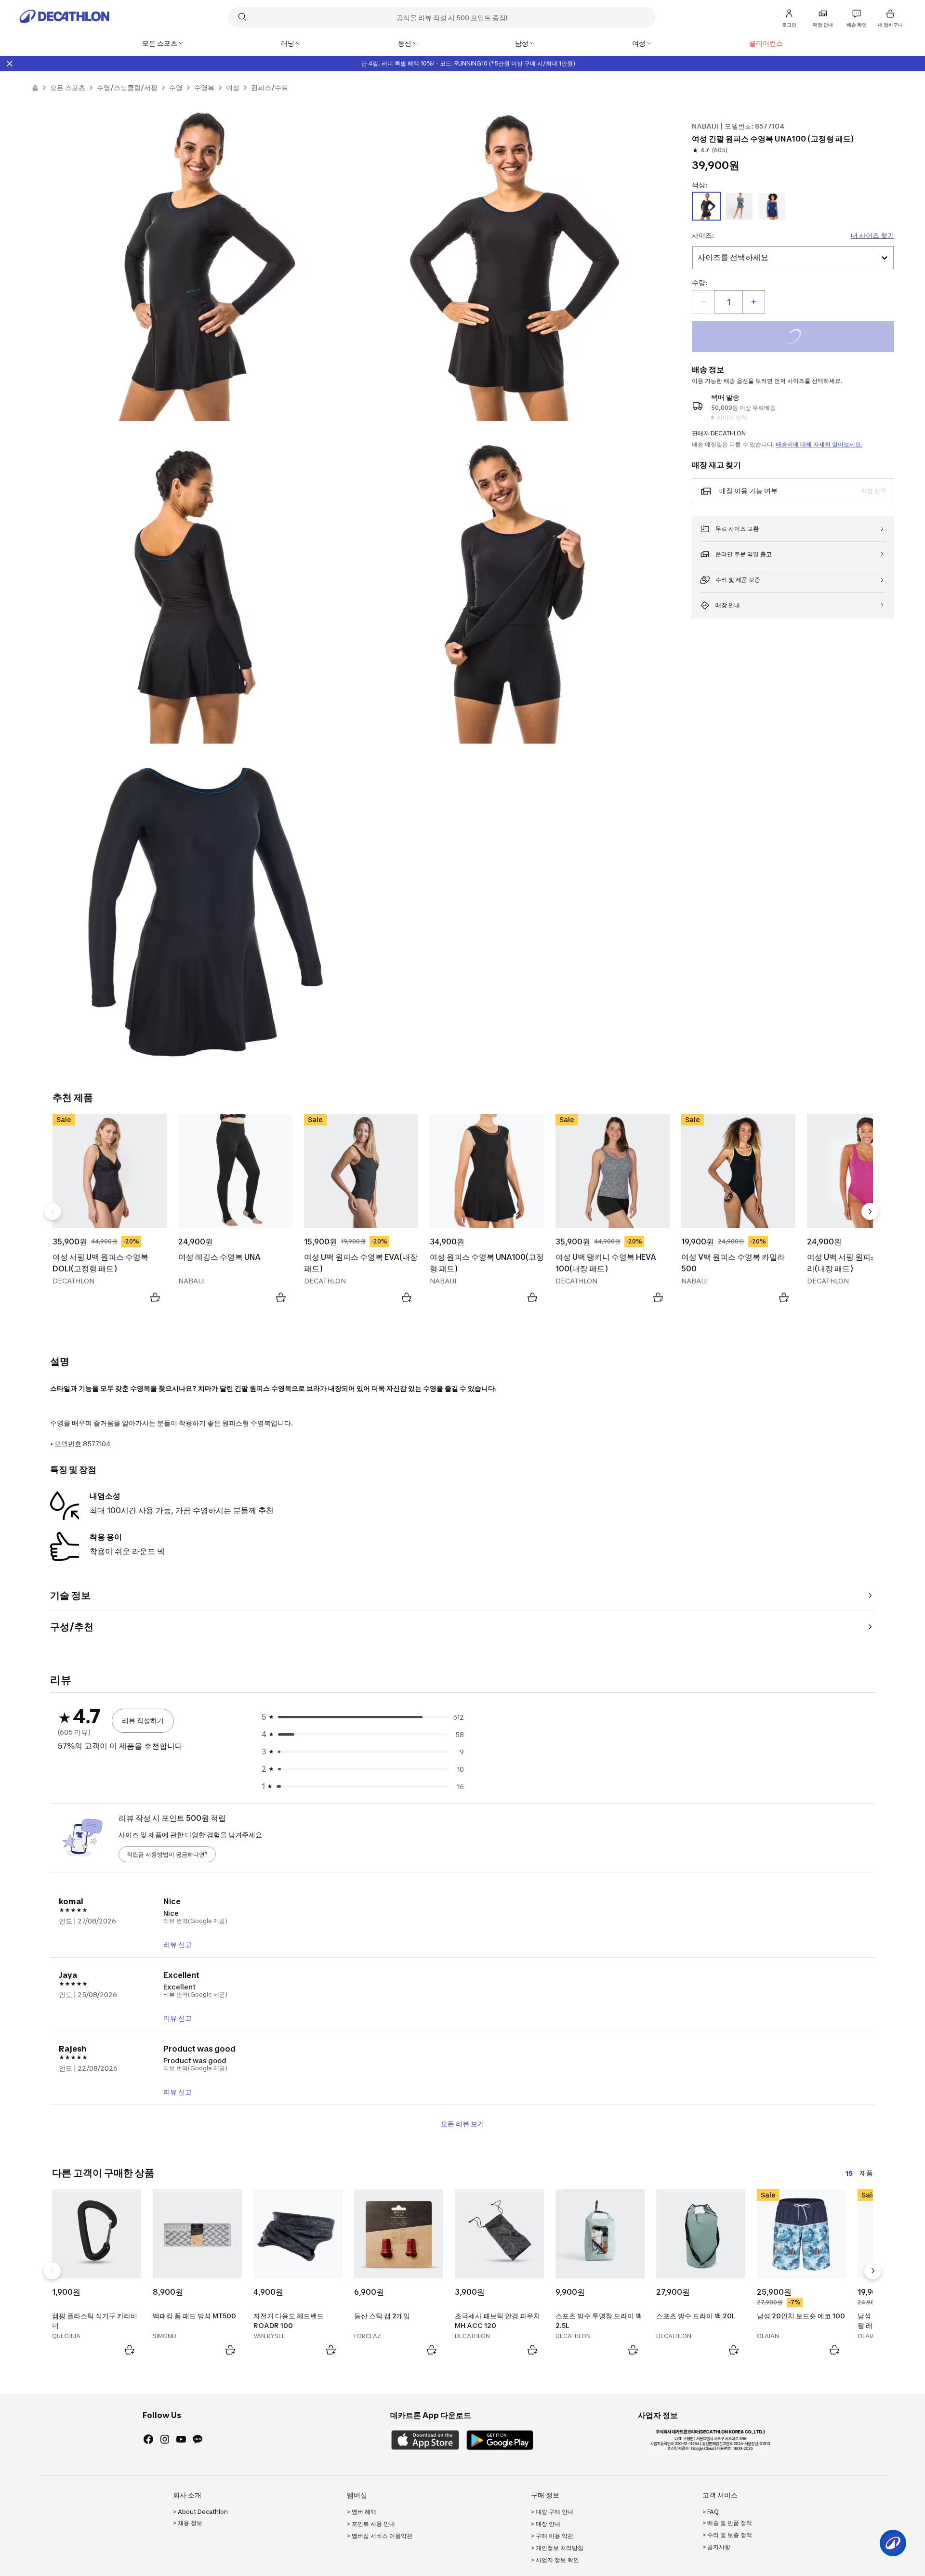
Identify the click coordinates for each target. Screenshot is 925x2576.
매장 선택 (874, 490)
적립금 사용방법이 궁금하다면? (167, 1854)
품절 (806, 338)
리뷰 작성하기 (143, 1720)
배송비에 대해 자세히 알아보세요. (819, 444)
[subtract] (703, 302)
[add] (753, 302)
